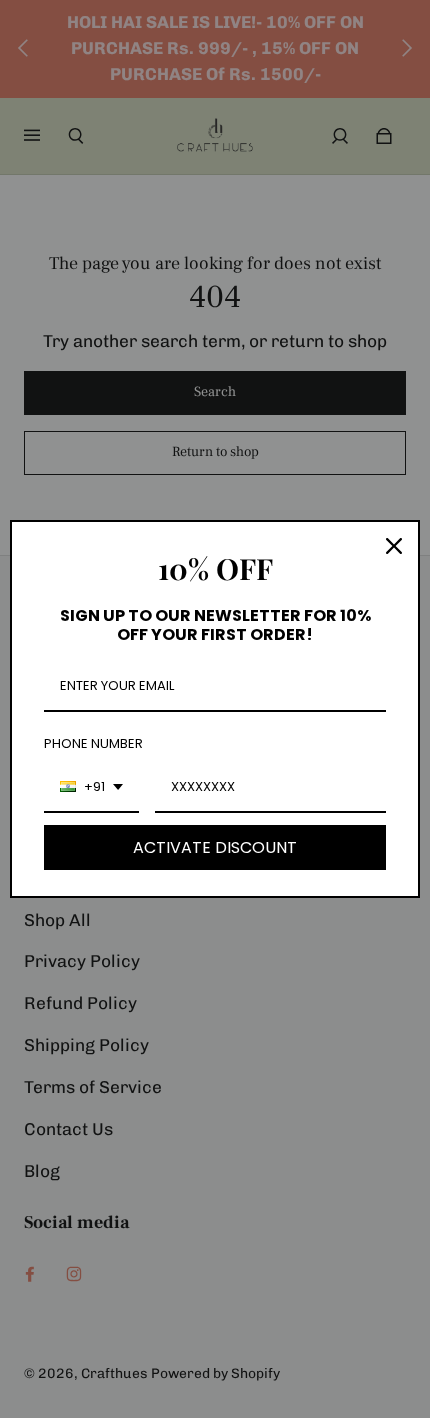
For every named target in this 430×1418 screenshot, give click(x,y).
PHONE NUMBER (93, 743)
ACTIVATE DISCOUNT (215, 847)
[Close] (394, 546)
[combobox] (91, 788)
